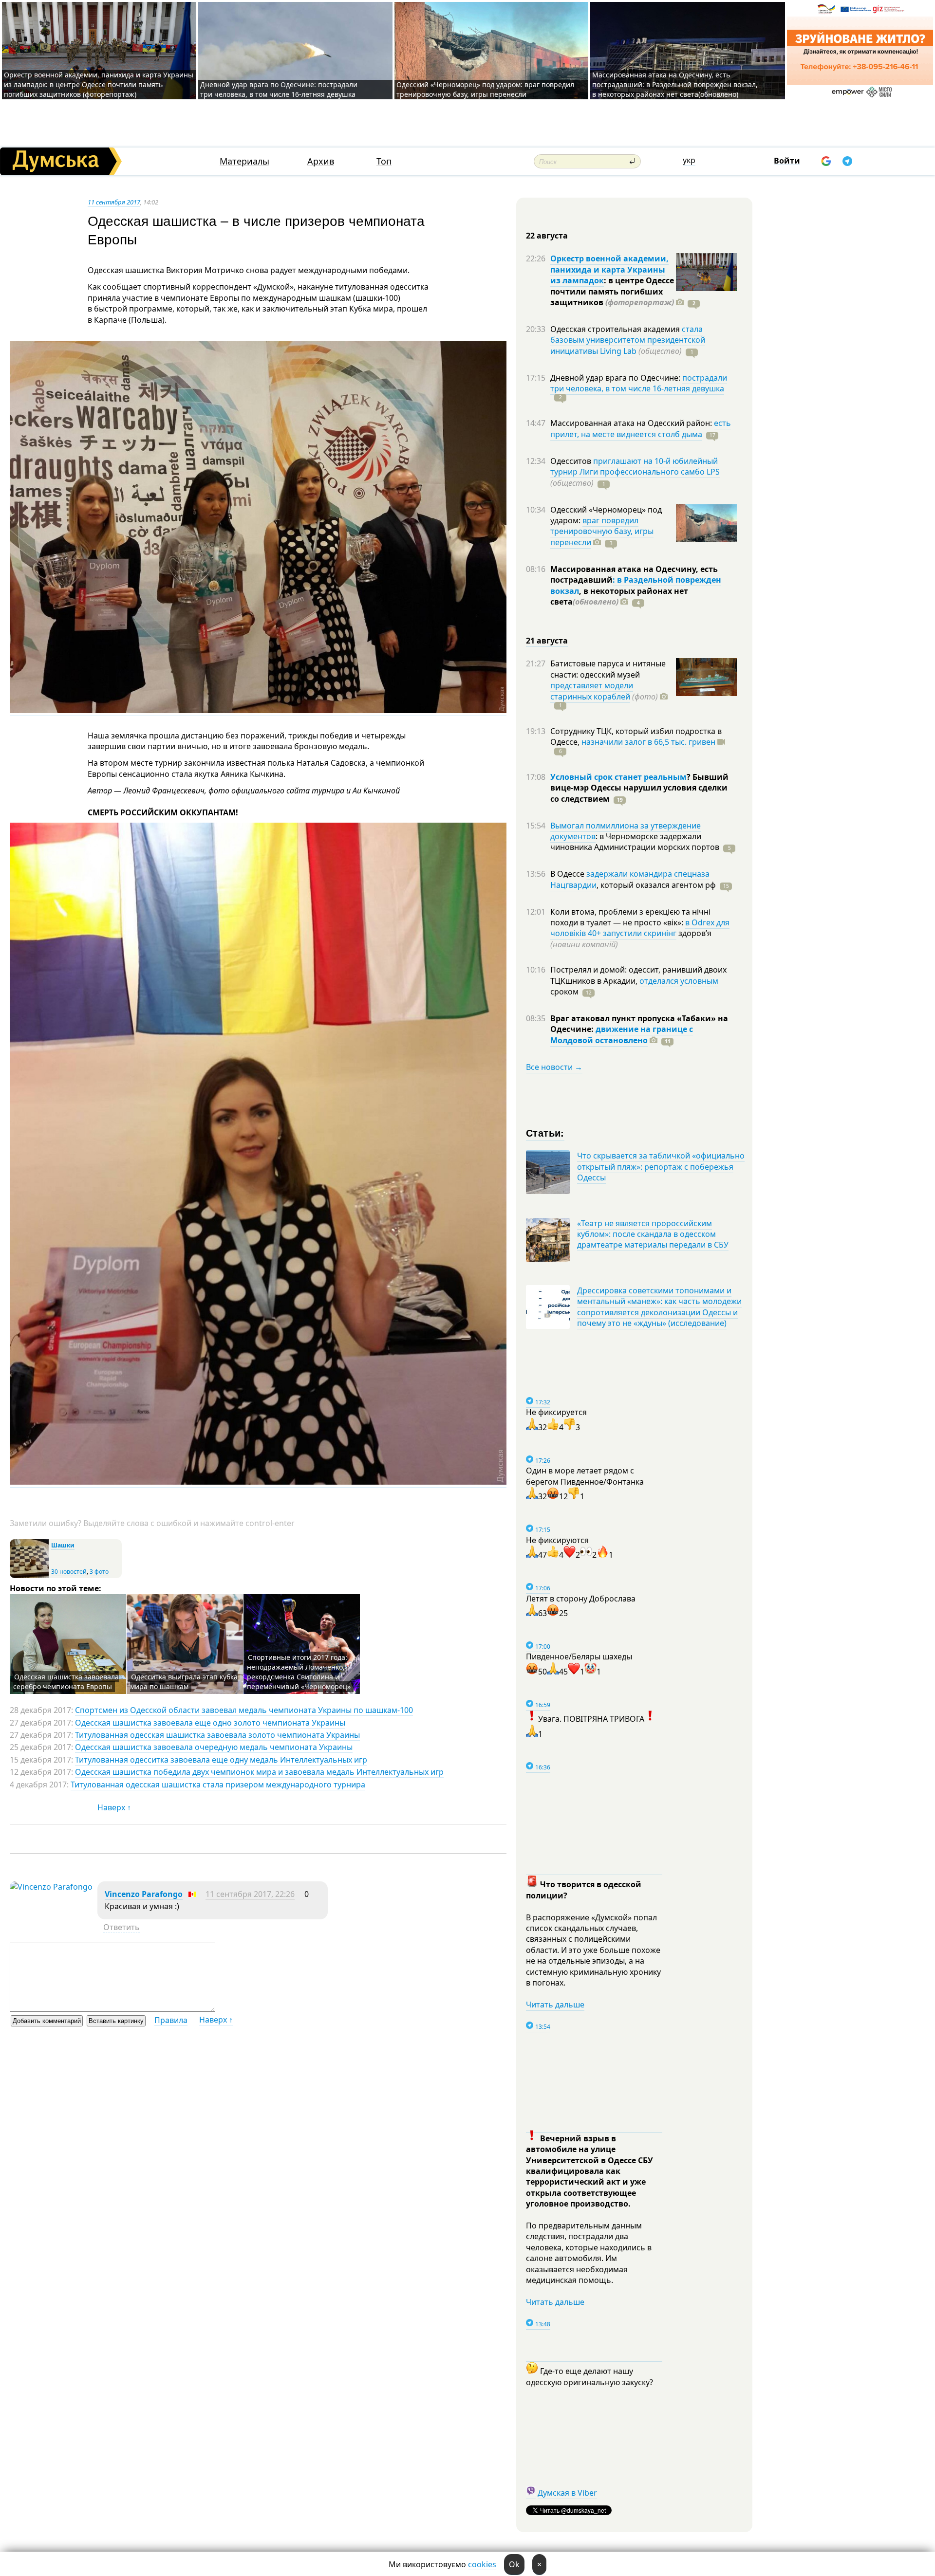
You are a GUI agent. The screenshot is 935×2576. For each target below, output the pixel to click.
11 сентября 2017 (114, 202)
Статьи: (545, 1132)
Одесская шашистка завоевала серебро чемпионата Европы (66, 1682)
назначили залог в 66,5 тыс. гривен (648, 742)
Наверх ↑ (114, 1807)
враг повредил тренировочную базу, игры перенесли (602, 531)
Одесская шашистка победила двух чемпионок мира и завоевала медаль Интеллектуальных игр (259, 1772)
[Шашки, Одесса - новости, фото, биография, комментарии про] (29, 1576)
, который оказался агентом (656, 885)
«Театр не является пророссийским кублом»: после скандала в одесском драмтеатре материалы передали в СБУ (653, 1234)
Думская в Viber (567, 2493)
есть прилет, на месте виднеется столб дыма (641, 428)
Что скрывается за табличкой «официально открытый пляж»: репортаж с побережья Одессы (661, 1167)
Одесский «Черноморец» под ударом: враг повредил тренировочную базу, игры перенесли (485, 89)
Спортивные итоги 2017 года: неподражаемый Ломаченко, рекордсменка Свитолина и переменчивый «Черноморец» (299, 1672)
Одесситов (572, 461)
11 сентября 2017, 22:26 (250, 1894)
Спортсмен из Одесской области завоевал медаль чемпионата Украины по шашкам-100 (244, 1710)
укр (689, 160)
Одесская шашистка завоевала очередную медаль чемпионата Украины (214, 1747)
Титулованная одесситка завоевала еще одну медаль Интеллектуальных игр (221, 1760)
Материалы (244, 161)
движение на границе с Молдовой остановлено (622, 1034)
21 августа (547, 641)
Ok (514, 2564)
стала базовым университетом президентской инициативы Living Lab (628, 340)
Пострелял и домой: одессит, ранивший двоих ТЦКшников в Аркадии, (638, 975)
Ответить (122, 1927)
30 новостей (69, 1572)
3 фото (99, 1572)
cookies (482, 2564)
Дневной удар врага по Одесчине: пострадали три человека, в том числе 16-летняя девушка (279, 89)
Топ (384, 161)
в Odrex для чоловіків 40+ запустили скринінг (640, 928)
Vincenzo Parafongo (144, 1894)
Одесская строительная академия (616, 329)
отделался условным (679, 981)
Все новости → (554, 1067)
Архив (321, 161)
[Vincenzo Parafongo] (51, 1887)
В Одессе (568, 874)
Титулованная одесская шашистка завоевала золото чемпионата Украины (217, 1735)
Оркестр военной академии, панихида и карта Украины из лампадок (609, 269)
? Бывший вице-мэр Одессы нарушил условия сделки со (639, 788)
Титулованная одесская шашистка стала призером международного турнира (218, 1785)
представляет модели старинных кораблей (592, 691)
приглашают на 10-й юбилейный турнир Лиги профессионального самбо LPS (635, 466)
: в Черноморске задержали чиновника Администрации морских (635, 842)
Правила (171, 2020)
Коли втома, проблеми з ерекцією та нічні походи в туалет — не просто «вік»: (630, 917)
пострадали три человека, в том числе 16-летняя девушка (639, 383)
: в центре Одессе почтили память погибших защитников (612, 291)
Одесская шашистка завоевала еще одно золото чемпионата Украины (210, 1723)
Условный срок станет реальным (618, 777)
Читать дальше (555, 2005)
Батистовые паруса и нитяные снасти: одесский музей (608, 669)
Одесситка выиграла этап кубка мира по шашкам (184, 1682)
